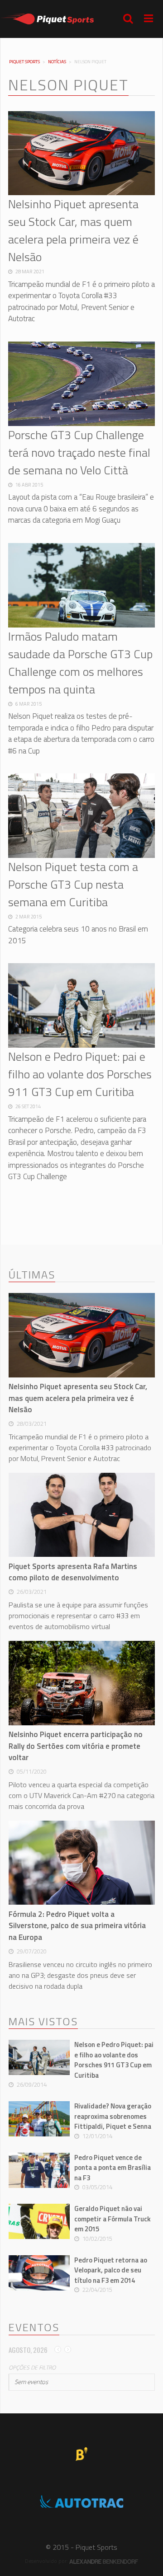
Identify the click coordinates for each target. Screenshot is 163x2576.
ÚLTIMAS (32, 1275)
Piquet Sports (24, 62)
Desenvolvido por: (47, 2561)
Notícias (57, 62)
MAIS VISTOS (43, 2022)
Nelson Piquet (68, 85)
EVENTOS (34, 2328)
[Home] (47, 19)
